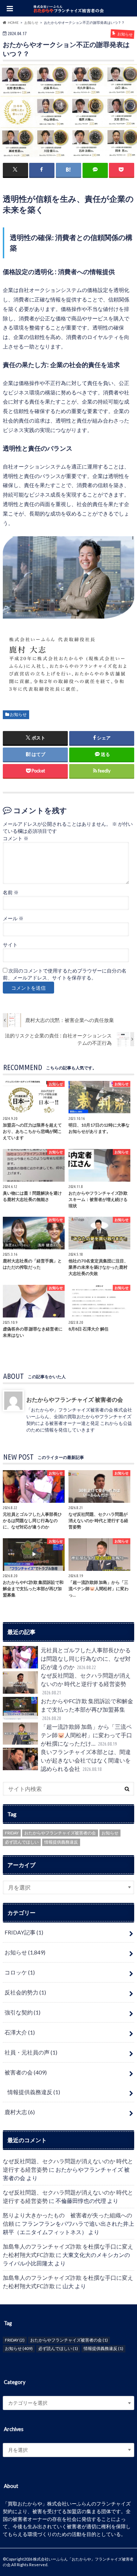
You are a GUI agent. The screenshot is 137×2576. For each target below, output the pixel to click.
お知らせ (18, 714)
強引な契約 (22, 2012)
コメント (16, 838)
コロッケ (20, 1972)
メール (13, 918)
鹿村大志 (20, 2112)
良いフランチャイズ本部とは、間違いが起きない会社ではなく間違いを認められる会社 (86, 1760)
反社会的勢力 (25, 1992)
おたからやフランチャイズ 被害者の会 (75, 1399)
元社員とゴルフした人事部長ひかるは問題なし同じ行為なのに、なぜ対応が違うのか (86, 1658)
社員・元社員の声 (31, 2052)
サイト (10, 945)
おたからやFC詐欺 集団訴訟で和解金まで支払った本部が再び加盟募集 (87, 1709)
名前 (11, 892)
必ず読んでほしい (22, 1842)
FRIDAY (12, 1833)
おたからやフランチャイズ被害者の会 (60, 1833)
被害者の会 (26, 2072)
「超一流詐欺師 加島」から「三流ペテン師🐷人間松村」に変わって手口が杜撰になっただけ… (86, 1735)
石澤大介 (20, 2032)
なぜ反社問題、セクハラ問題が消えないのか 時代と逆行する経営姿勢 (86, 1684)
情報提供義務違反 (61, 1842)
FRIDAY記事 (24, 1932)
